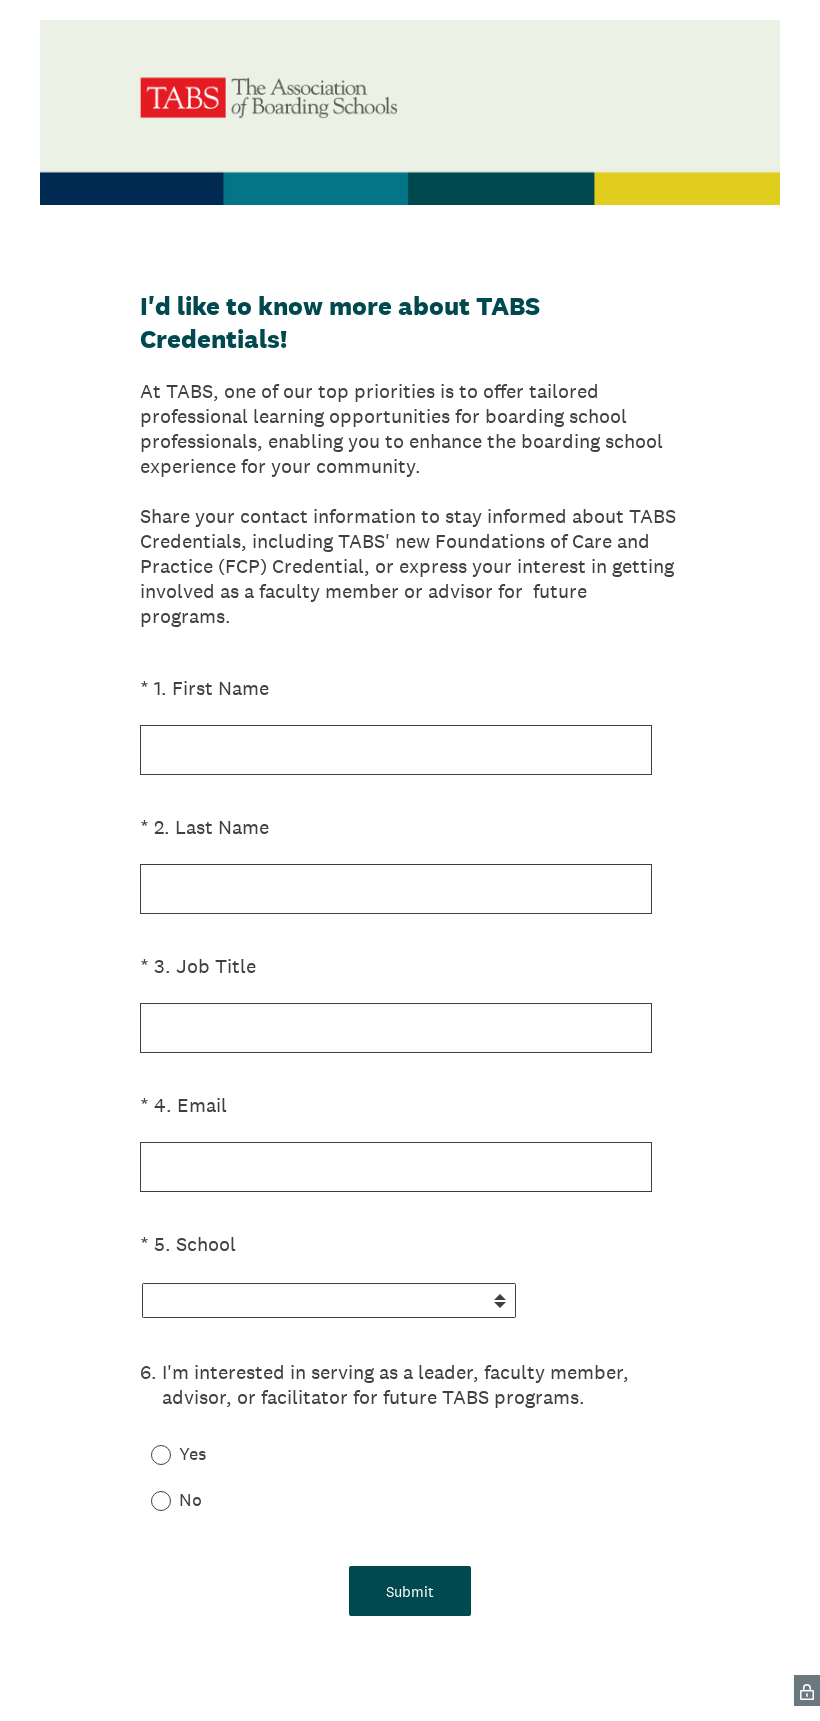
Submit (410, 1591)
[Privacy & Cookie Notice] (807, 1690)
